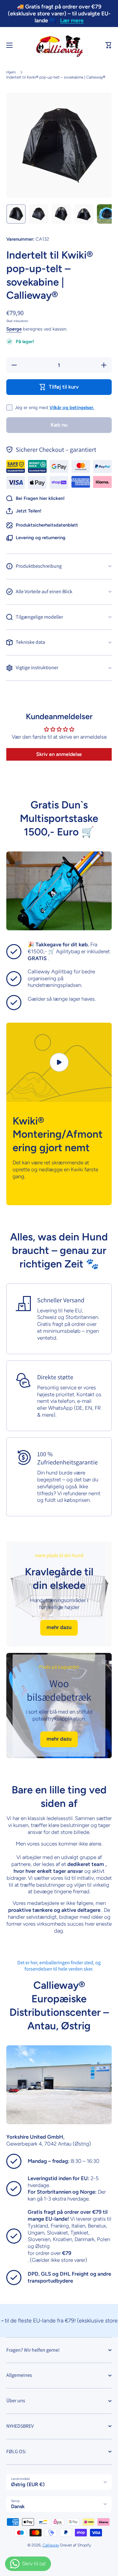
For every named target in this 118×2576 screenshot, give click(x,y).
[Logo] (59, 45)
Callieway (51, 2545)
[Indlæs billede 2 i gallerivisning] (39, 214)
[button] (109, 45)
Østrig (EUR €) (28, 2484)
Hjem (11, 72)
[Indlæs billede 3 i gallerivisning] (61, 214)
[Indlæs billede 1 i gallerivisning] (16, 214)
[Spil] (59, 1062)
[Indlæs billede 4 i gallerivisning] (84, 214)
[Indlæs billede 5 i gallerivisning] (107, 214)
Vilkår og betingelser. (72, 407)
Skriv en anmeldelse (59, 754)
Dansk (18, 2506)
